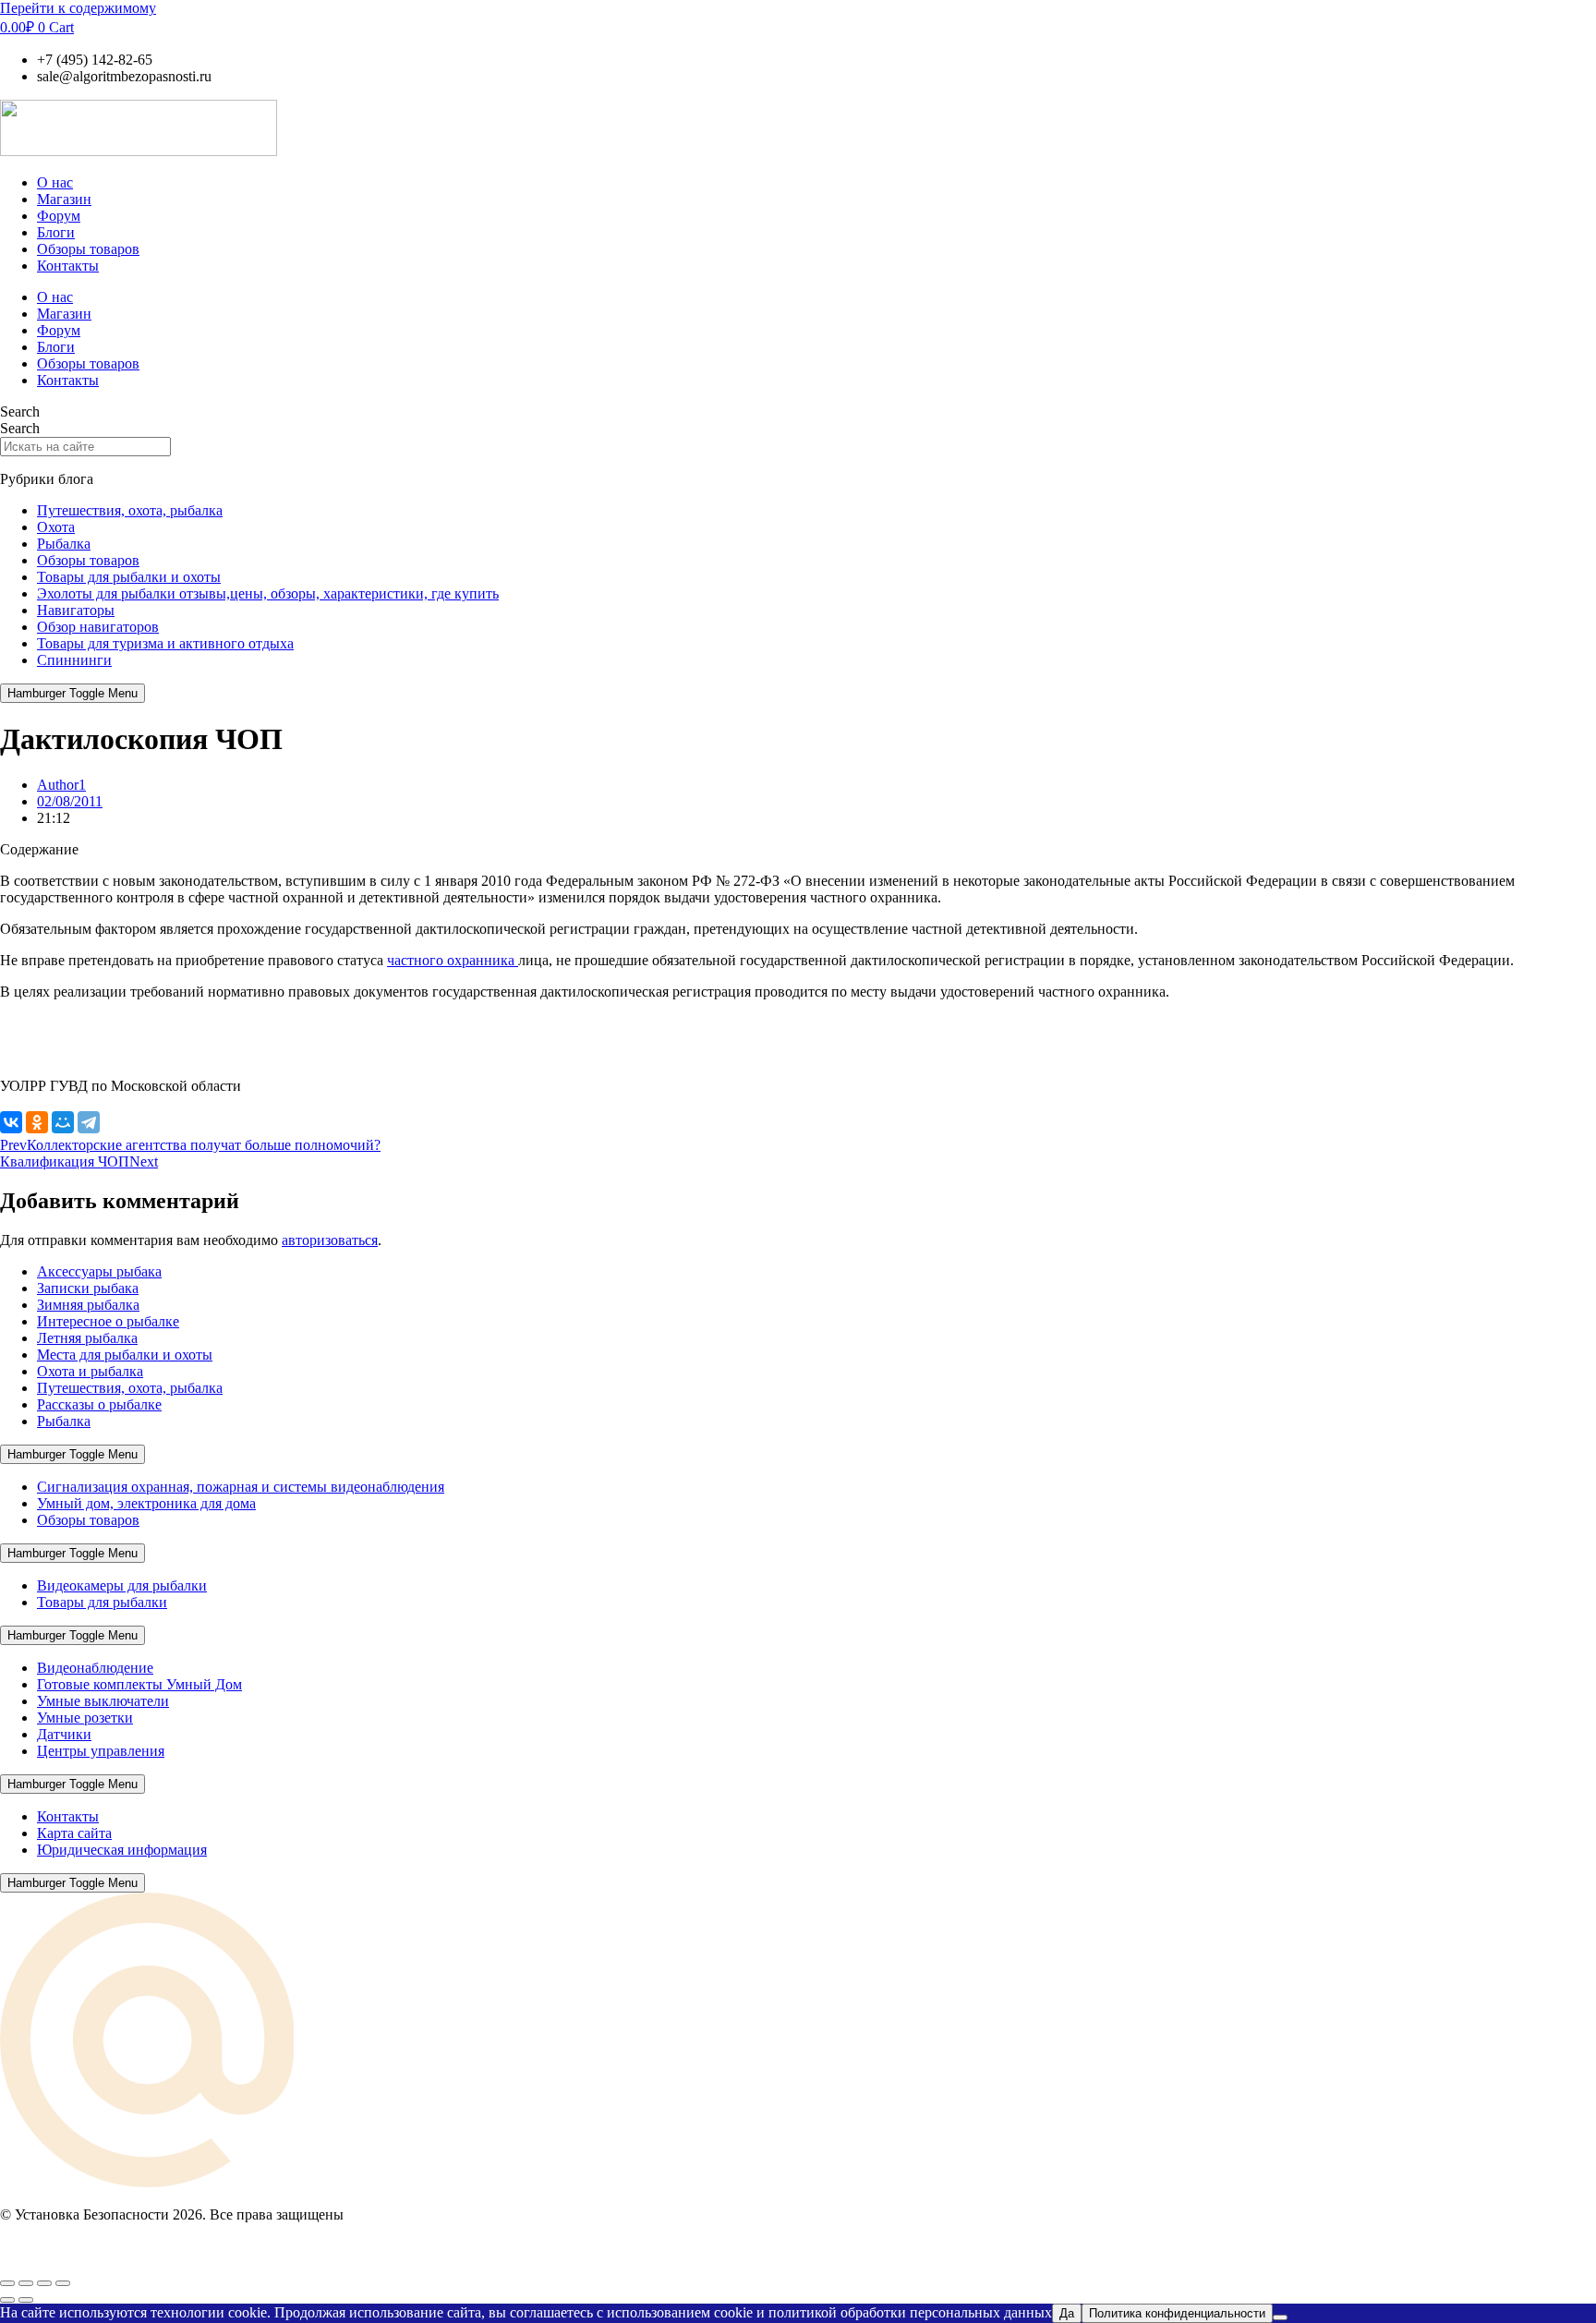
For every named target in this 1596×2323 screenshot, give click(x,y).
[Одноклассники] (37, 1122)
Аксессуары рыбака (99, 1271)
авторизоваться (330, 1240)
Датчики (64, 1734)
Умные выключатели (103, 1701)
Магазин (64, 199)
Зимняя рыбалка (88, 1305)
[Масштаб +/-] (7, 2283)
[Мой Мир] (63, 1122)
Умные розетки (85, 1718)
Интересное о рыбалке (108, 1321)
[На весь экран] (26, 2283)
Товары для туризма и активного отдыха (165, 643)
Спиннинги (74, 660)
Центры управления (101, 1751)
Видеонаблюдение (95, 1668)
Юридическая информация (122, 1850)
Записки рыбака (88, 1288)
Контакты (68, 266)
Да (1067, 2313)
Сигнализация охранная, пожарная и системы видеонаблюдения (241, 1487)
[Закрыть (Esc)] (63, 2283)
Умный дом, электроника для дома (146, 1503)
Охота (56, 527)
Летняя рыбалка (87, 1338)
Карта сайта (74, 1833)
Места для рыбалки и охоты (125, 1355)
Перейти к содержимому (78, 8)
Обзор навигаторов (98, 627)
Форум (59, 216)
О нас (55, 182)
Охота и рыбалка (90, 1371)
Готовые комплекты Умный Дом (139, 1684)
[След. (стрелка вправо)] (26, 2300)
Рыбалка (64, 544)
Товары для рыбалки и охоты (129, 577)
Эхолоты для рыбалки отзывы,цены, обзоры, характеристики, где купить (268, 593)
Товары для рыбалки (102, 1602)
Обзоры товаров (88, 249)
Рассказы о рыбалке (99, 1404)
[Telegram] (89, 1122)
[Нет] (1280, 2317)
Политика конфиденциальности (1177, 2313)
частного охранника (453, 960)
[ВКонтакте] (11, 1122)
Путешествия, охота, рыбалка (130, 510)
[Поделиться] (44, 2283)
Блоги (56, 232)
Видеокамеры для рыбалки (122, 1585)
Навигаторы (76, 610)
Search (20, 411)
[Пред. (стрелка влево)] (7, 2300)
